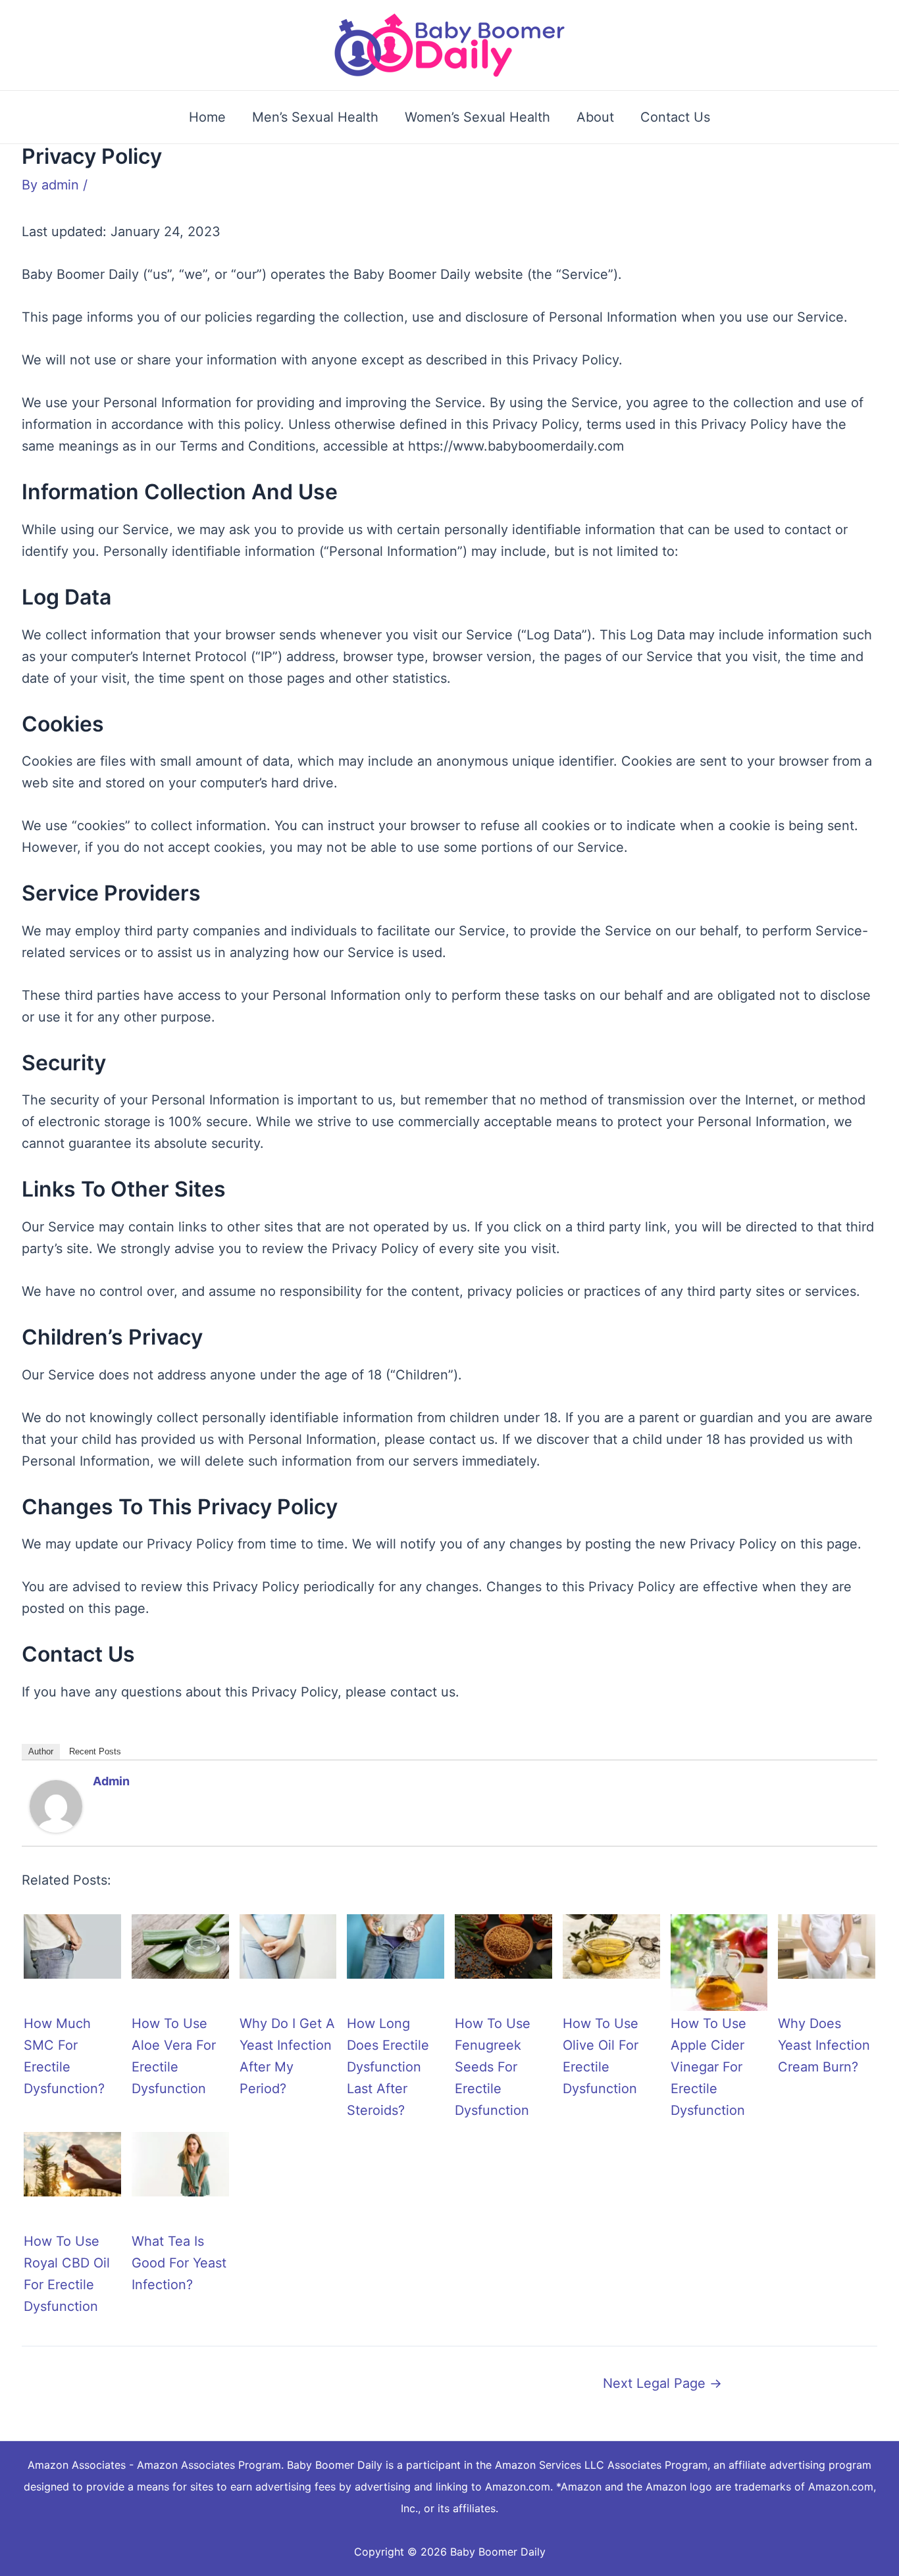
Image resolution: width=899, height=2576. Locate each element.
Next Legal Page (662, 2383)
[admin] (56, 1805)
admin (111, 1781)
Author (41, 1751)
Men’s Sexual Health (315, 117)
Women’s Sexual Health (477, 117)
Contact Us (675, 117)
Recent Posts (95, 1751)
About (595, 117)
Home (207, 117)
